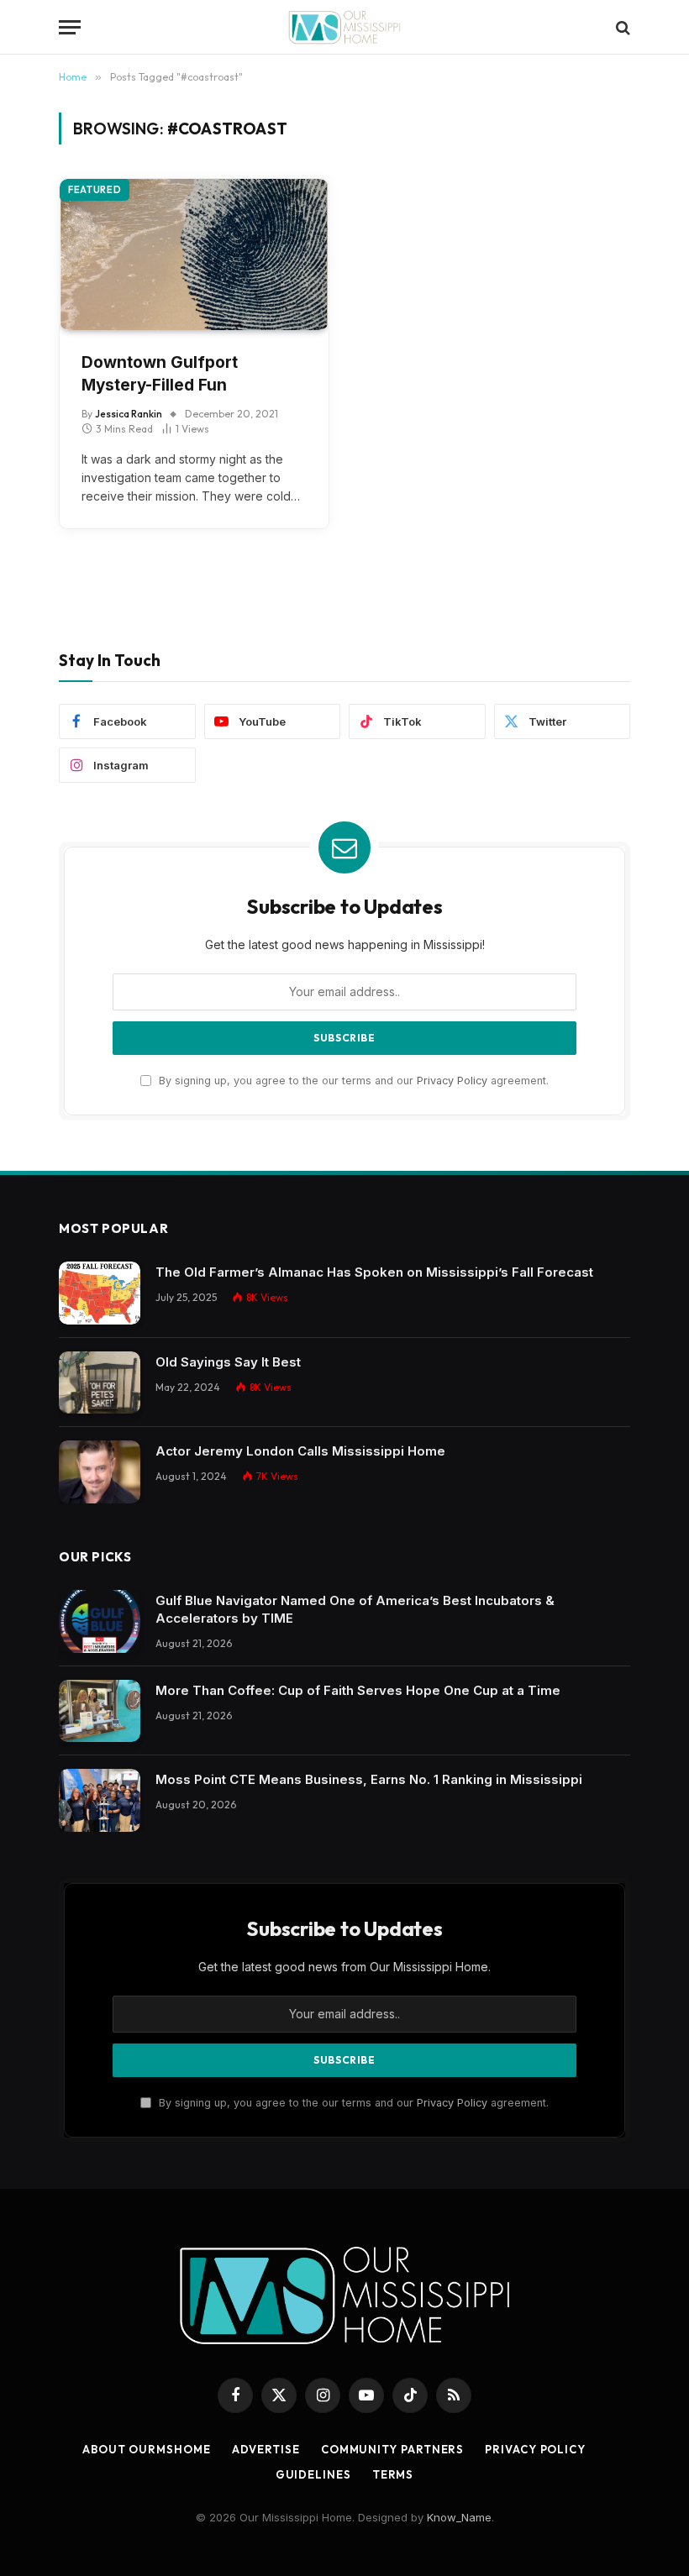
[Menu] (70, 27)
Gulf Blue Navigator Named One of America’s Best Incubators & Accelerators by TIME (355, 1609)
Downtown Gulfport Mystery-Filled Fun (160, 374)
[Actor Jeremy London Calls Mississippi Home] (100, 1472)
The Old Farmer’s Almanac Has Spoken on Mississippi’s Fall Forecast (374, 1272)
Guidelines (313, 2474)
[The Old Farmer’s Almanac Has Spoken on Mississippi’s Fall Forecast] (100, 1293)
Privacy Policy (452, 1081)
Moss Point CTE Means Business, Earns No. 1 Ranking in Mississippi (369, 1779)
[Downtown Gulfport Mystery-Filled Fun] (194, 254)
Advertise (266, 2449)
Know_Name (459, 2517)
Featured (95, 190)
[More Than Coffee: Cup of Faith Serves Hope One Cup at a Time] (100, 1711)
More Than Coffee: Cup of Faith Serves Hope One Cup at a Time (358, 1690)
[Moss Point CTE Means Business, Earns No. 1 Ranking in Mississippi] (100, 1800)
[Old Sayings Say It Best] (100, 1383)
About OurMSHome (147, 2449)
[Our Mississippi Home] (344, 27)
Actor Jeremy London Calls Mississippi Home (300, 1451)
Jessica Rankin (129, 414)
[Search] (621, 27)
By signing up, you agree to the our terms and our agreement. (352, 1081)
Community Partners (392, 2449)
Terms (393, 2474)
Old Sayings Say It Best (228, 1362)
